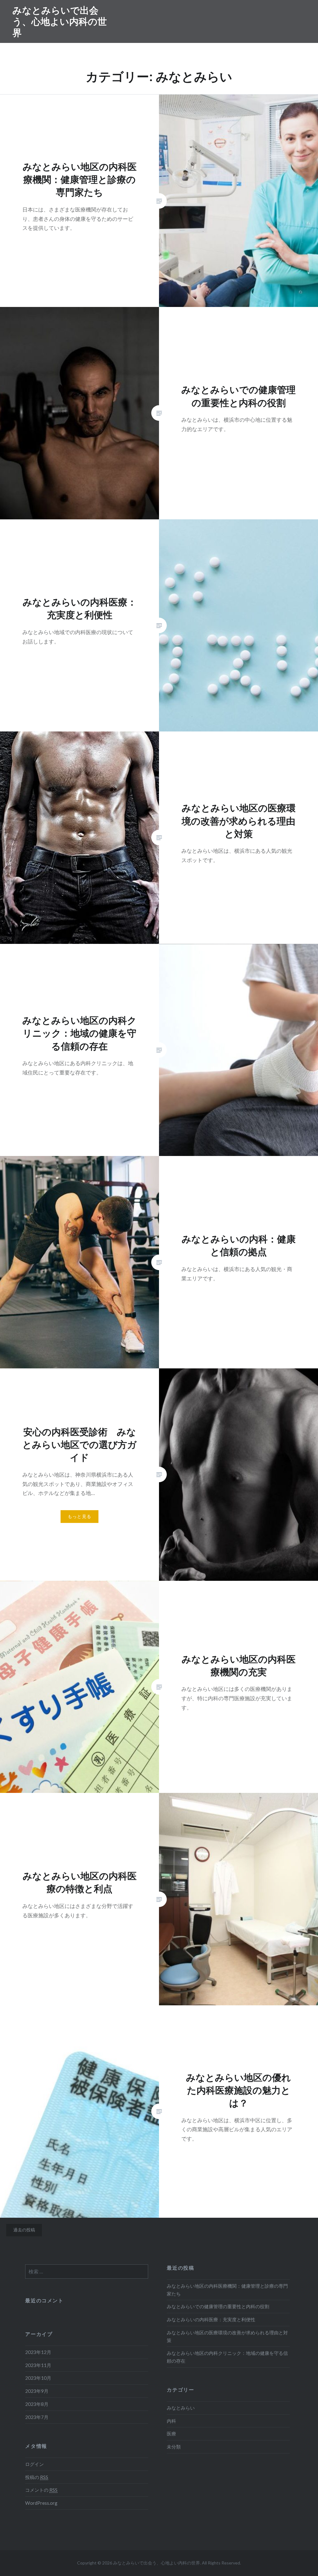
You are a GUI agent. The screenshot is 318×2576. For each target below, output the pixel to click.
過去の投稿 (24, 2230)
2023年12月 (38, 2352)
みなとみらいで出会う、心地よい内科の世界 (60, 21)
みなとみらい (181, 2408)
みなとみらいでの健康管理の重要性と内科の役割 (218, 2306)
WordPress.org (41, 2503)
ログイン (34, 2464)
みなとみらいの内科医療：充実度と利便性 (211, 2319)
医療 (171, 2434)
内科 (171, 2421)
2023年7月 (37, 2417)
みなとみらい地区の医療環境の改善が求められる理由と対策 (227, 2336)
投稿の (37, 2477)
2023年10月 (38, 2378)
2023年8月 (37, 2404)
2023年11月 (38, 2365)
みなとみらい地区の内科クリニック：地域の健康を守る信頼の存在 (227, 2357)
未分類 (174, 2447)
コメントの (41, 2490)
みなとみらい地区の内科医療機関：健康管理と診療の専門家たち (227, 2290)
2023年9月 (37, 2391)
